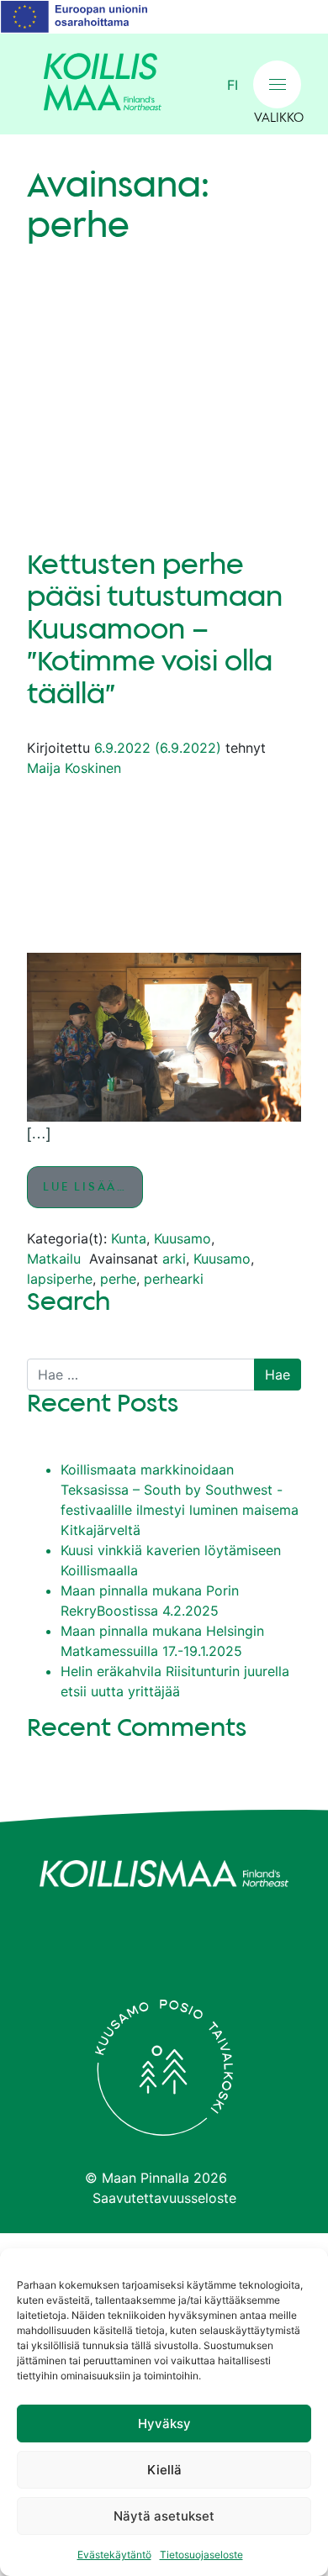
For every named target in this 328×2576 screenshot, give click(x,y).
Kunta (129, 1238)
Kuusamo (183, 1238)
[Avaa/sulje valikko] (277, 84)
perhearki (174, 1279)
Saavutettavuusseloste (164, 2198)
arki (174, 1259)
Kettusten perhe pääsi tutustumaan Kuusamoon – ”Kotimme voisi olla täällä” (155, 630)
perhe (118, 1279)
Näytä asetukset (164, 2516)
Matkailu (54, 1259)
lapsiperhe (60, 1279)
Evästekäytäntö (114, 2555)
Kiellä (164, 2470)
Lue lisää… (93, 1187)
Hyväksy (164, 2424)
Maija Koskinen (74, 768)
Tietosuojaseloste (201, 2555)
